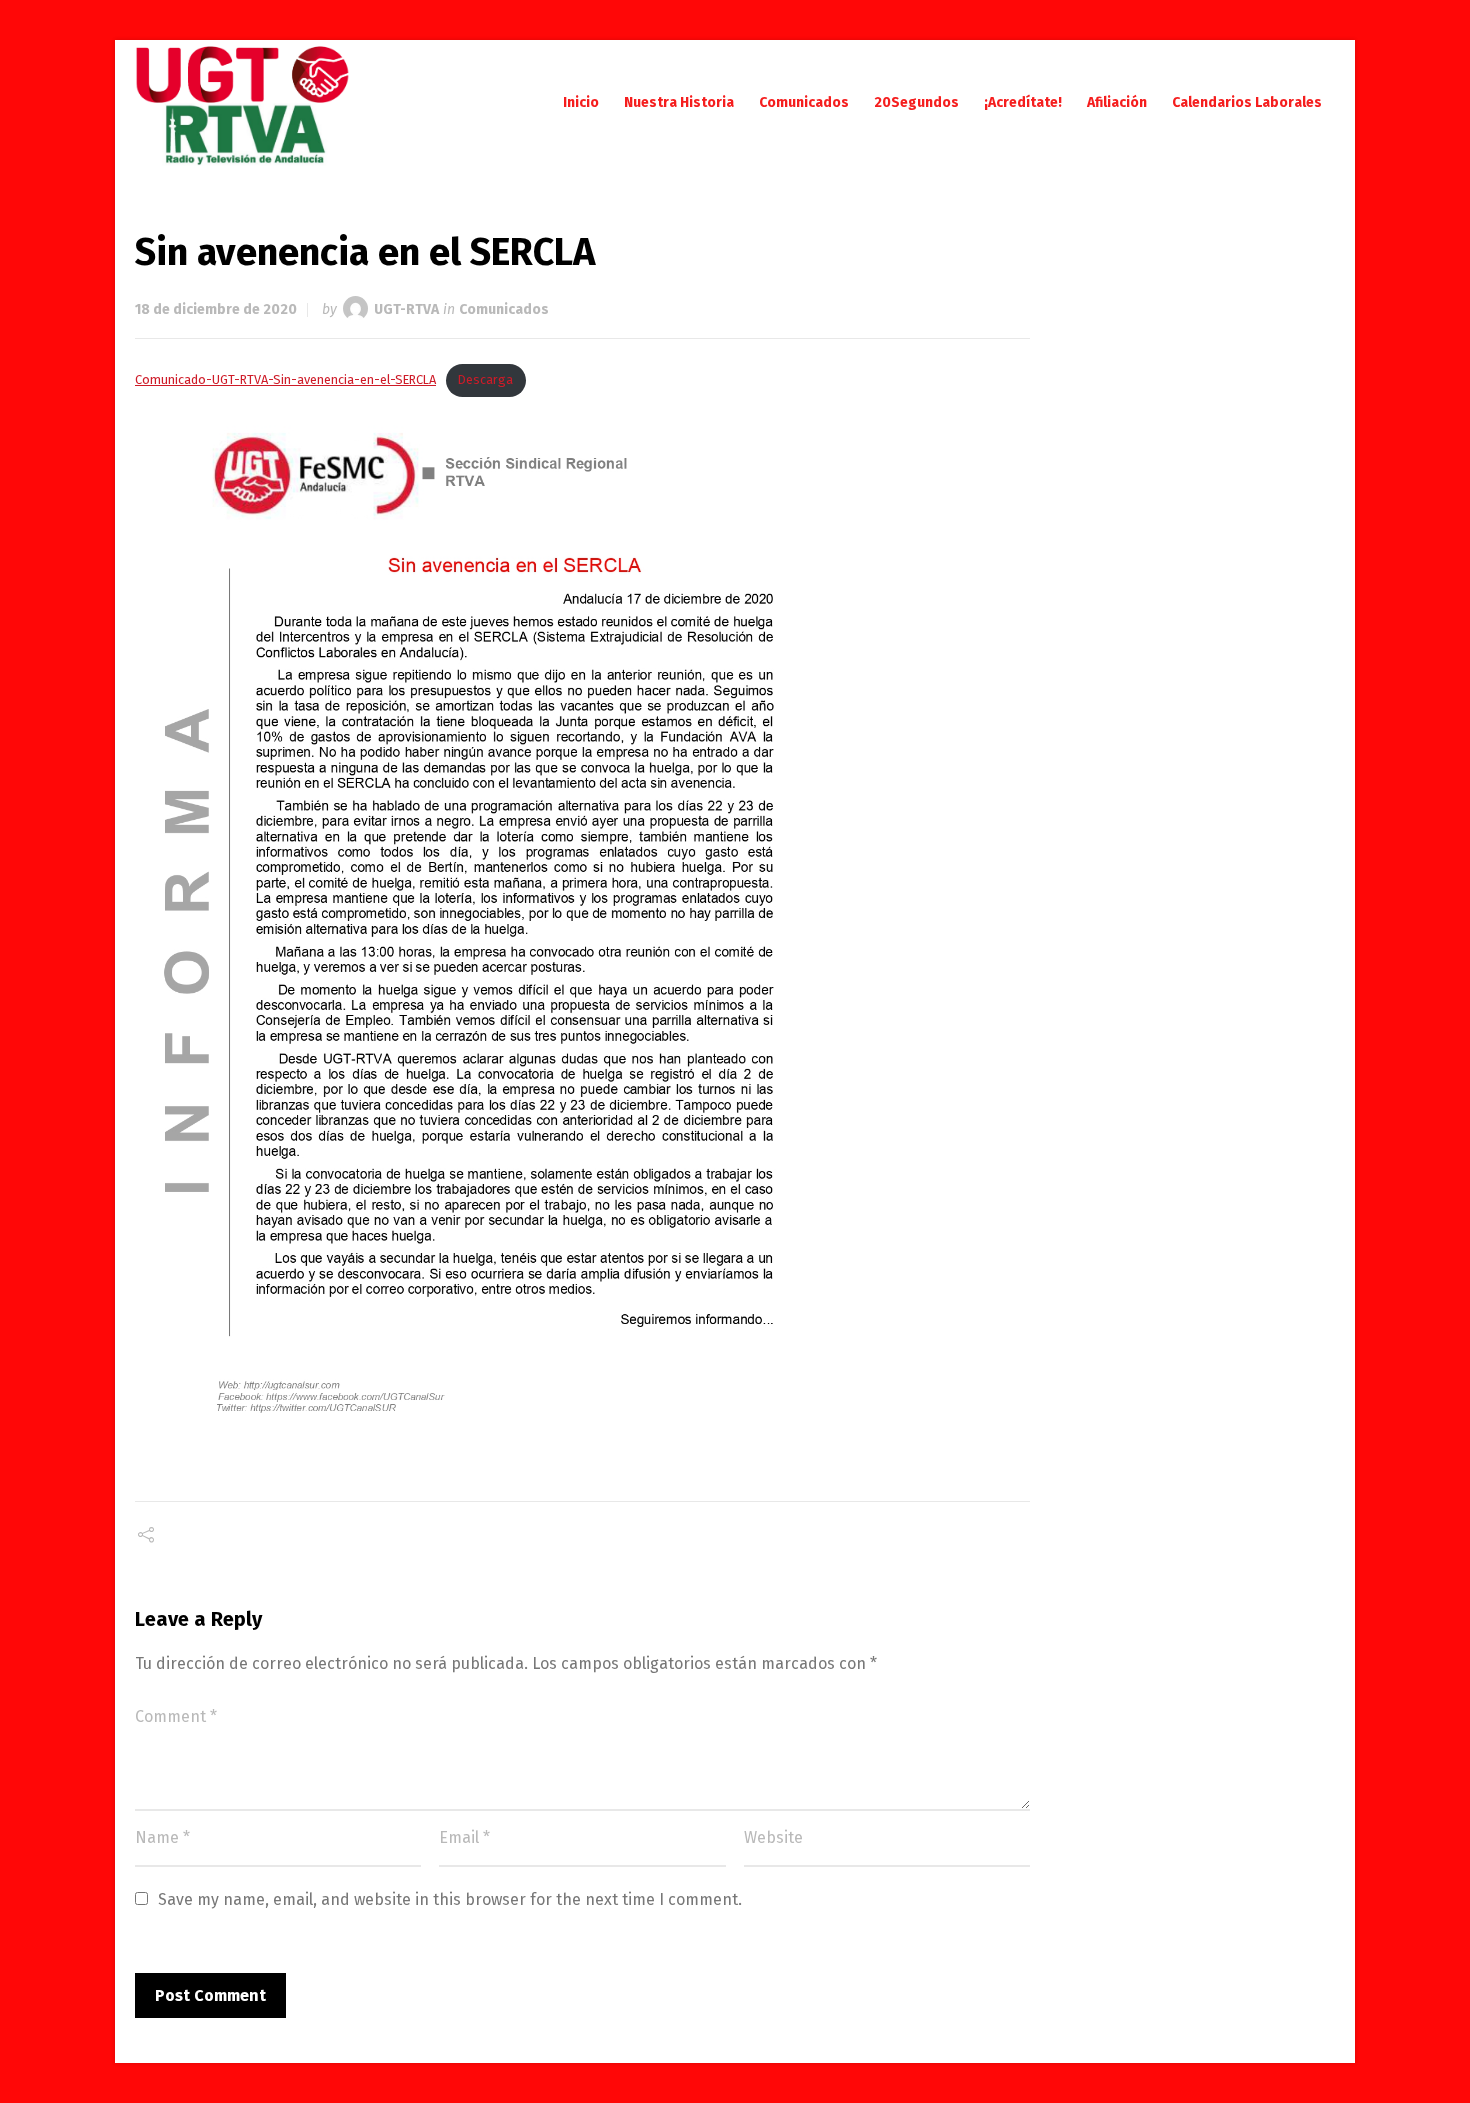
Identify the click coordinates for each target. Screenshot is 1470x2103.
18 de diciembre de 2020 (216, 309)
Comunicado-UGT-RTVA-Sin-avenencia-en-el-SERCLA (285, 379)
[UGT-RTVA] (242, 102)
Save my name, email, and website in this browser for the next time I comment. (450, 1899)
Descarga (485, 379)
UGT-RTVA (406, 309)
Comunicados (504, 309)
